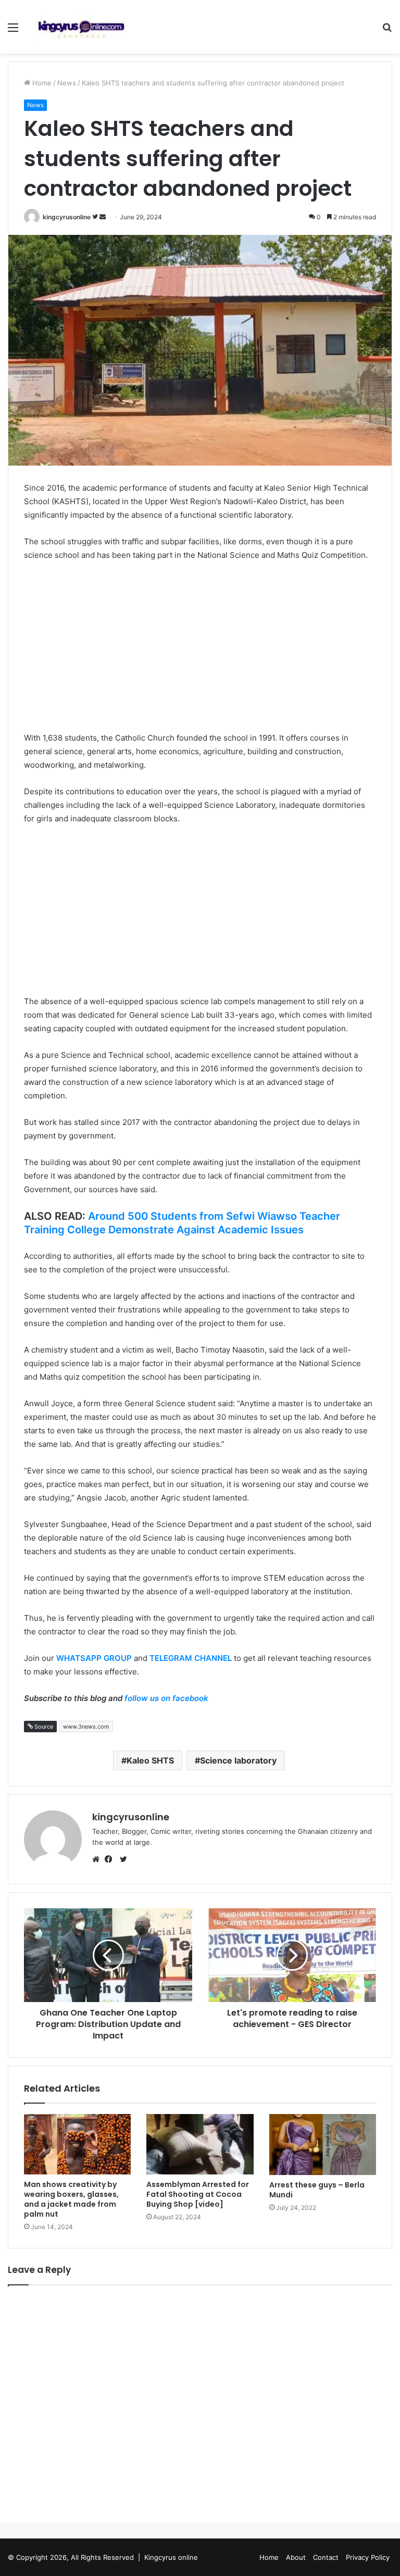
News (67, 83)
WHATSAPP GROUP (94, 1658)
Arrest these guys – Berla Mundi (317, 2190)
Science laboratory (238, 1760)
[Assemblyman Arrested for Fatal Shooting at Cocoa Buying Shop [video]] (200, 2144)
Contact (326, 2557)
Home (41, 83)
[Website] (98, 1859)
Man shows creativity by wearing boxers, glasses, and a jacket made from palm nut (71, 2199)
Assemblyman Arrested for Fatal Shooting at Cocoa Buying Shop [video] (198, 2194)
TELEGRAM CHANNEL (191, 1658)
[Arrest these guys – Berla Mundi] (323, 2144)
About (296, 2557)
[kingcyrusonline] (81, 27)
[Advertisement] (200, 648)
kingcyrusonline (67, 217)
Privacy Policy (368, 2557)
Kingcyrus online (171, 2557)
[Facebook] (111, 1859)
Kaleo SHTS (150, 1760)
